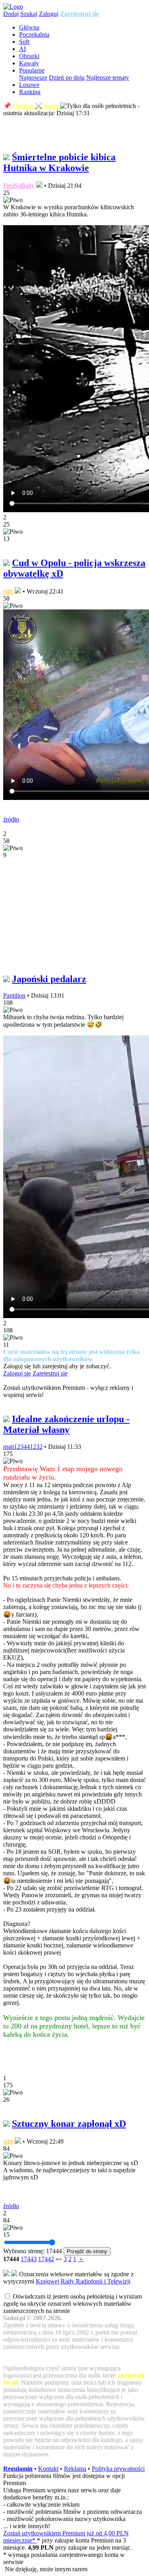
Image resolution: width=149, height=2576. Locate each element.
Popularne (32, 70)
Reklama (75, 2469)
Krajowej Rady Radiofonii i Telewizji (83, 2281)
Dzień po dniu (67, 78)
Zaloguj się (17, 1373)
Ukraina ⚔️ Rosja (36, 106)
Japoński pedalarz (49, 979)
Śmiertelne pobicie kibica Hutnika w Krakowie (59, 162)
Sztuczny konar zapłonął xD (69, 2124)
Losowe (29, 85)
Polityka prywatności (118, 2469)
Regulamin (18, 2469)
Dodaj (11, 14)
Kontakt (48, 2469)
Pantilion (14, 995)
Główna (29, 27)
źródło (11, 819)
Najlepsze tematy (108, 78)
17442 (46, 2259)
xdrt (8, 591)
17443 (29, 2259)
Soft (24, 42)
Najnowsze (33, 78)
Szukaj (29, 14)
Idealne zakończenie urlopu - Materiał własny (66, 1424)
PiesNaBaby (19, 186)
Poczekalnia (34, 34)
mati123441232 (23, 1447)
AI (22, 49)
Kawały (29, 63)
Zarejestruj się (79, 14)
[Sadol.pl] (13, 7)
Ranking (30, 92)
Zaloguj (49, 14)
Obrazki (29, 56)
